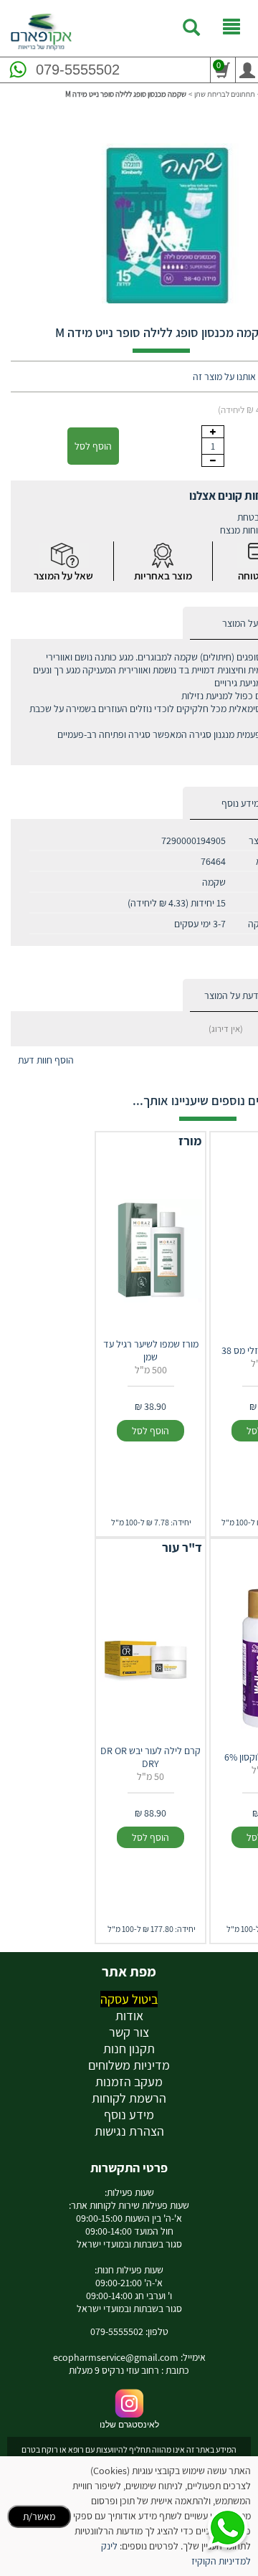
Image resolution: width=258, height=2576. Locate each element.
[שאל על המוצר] (64, 555)
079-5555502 (78, 70)
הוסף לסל (93, 446)
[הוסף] (213, 432)
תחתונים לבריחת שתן (225, 94)
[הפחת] (213, 460)
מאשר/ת (39, 2516)
